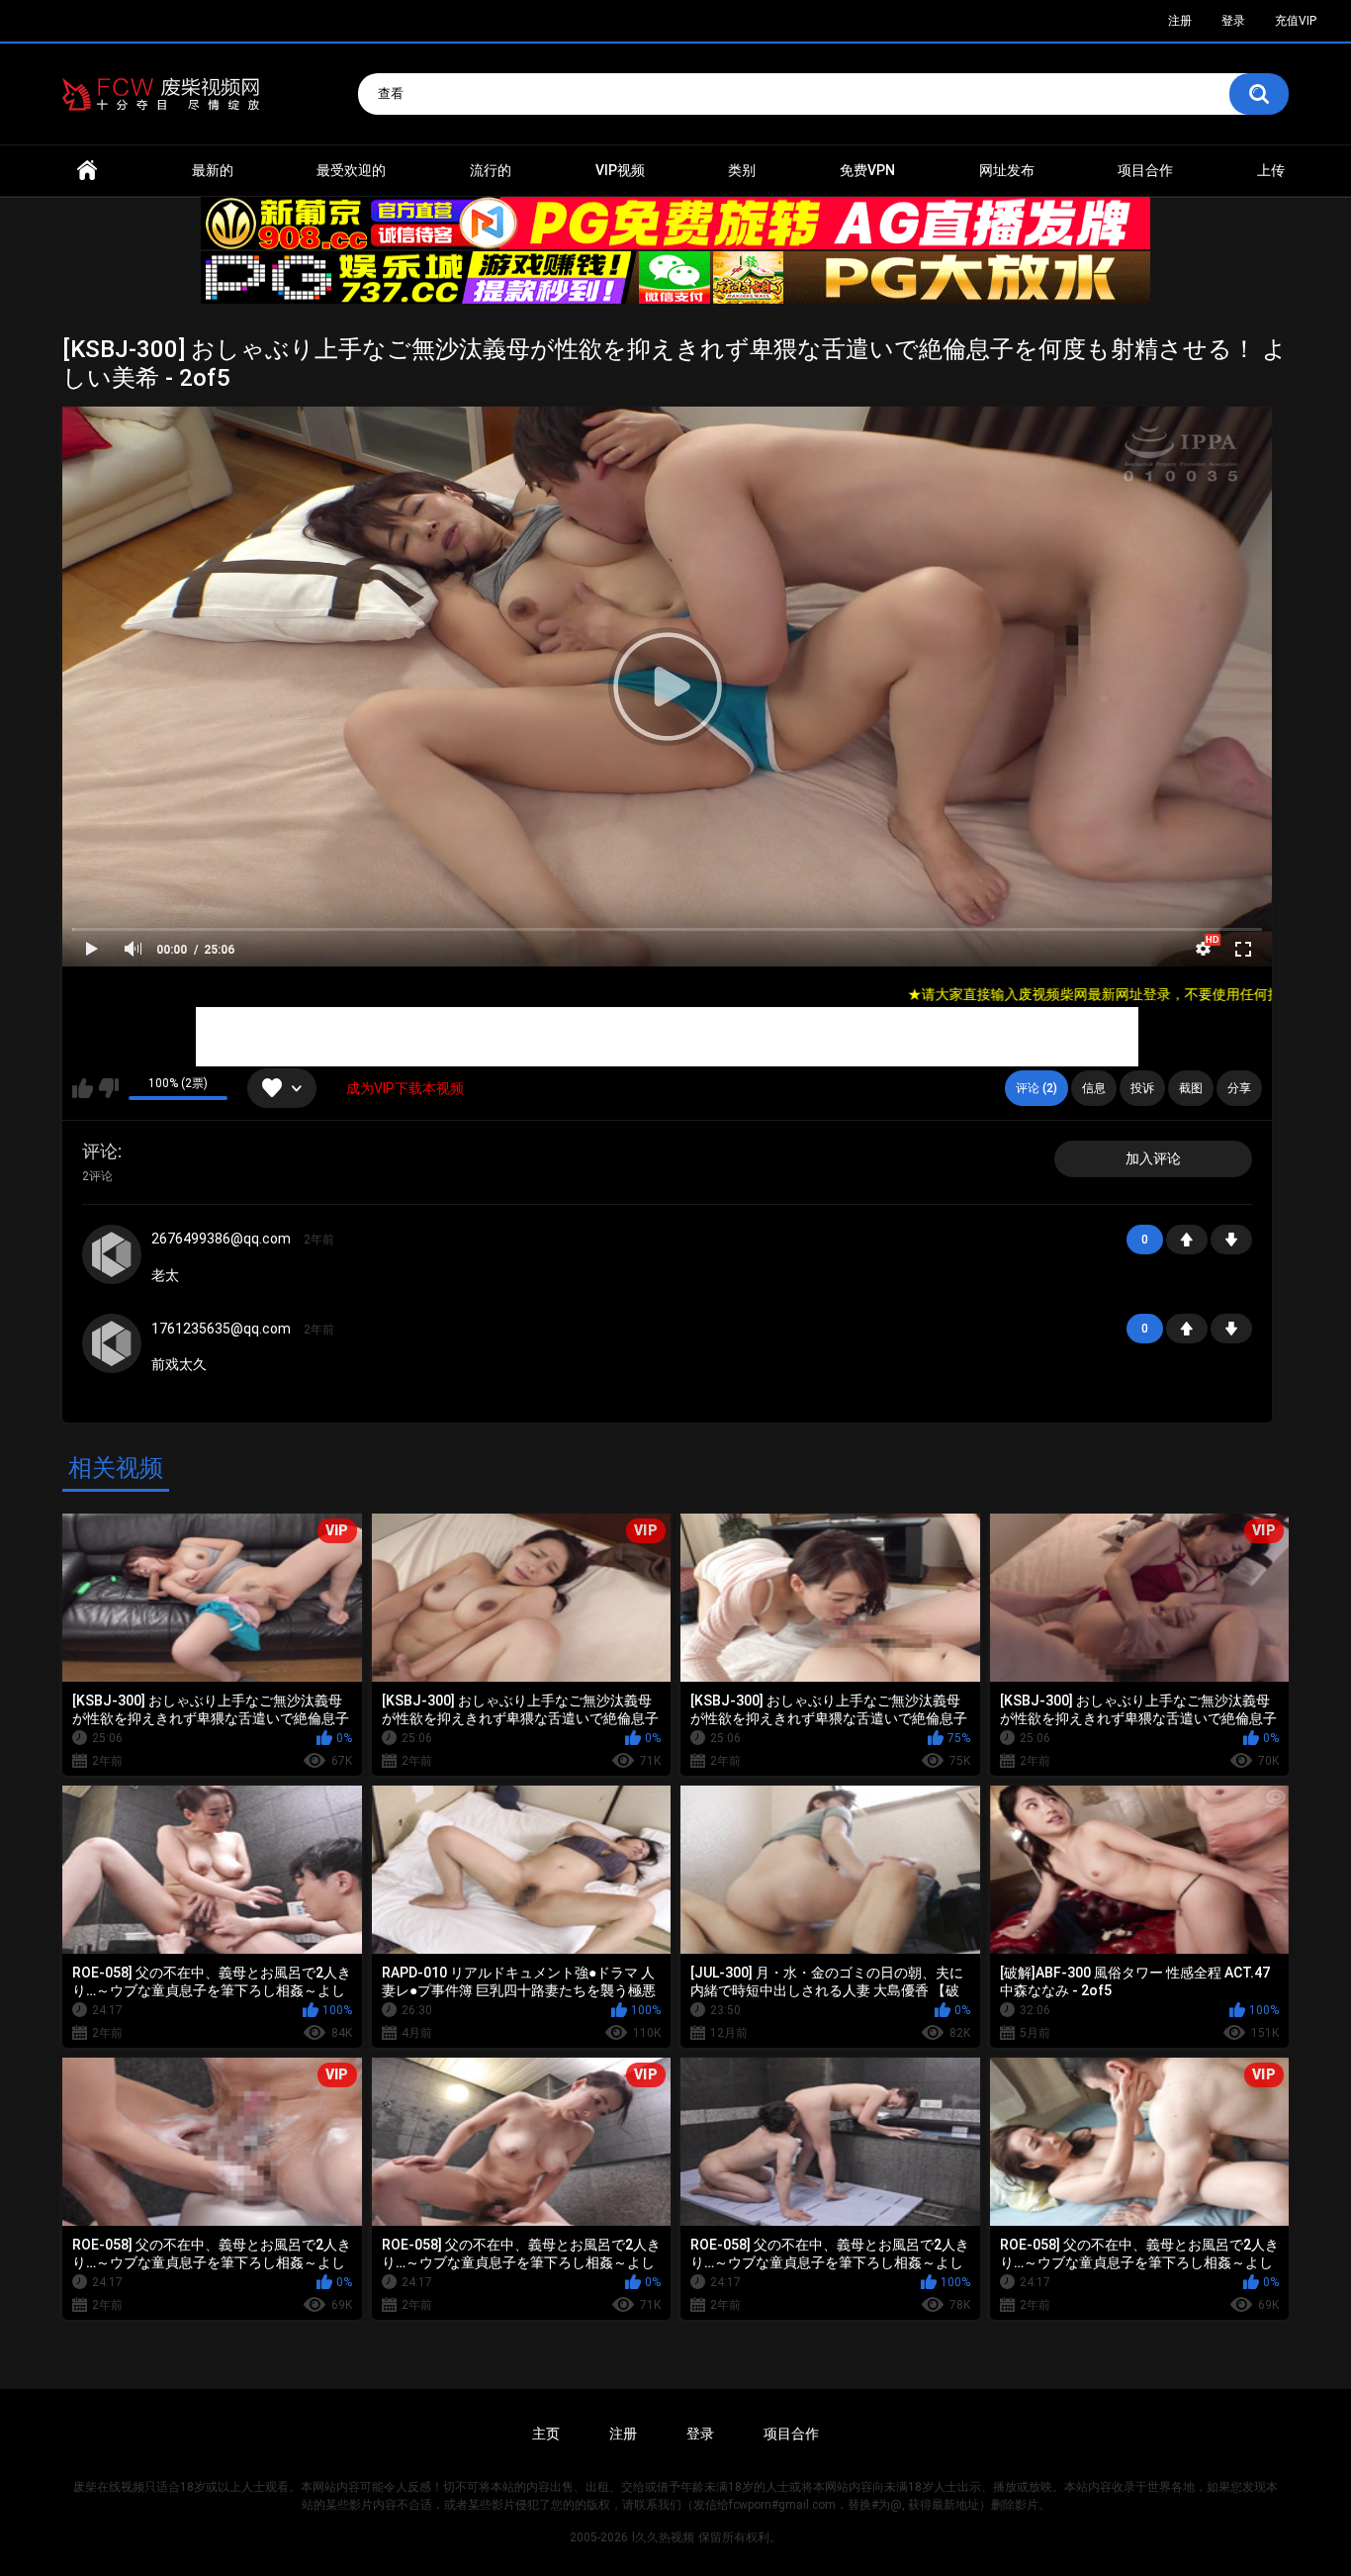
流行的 (491, 170)
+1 (1187, 1240)
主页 (546, 2434)
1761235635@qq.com (221, 1329)
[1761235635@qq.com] (112, 1343)
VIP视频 (620, 170)
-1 (1231, 1240)
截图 (1191, 1088)
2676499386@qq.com (221, 1239)
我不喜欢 (108, 1088)
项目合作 (1145, 170)
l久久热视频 (663, 2537)
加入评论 (1153, 1158)
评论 (100, 1151)
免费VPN (867, 170)
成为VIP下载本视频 (405, 1088)
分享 (1239, 1088)
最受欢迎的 (351, 170)
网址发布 (1007, 170)
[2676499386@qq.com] (112, 1254)
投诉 (1142, 1088)
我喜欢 (83, 1088)
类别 (742, 170)
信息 (1094, 1088)
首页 (87, 171)
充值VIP (1296, 21)
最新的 (213, 170)
